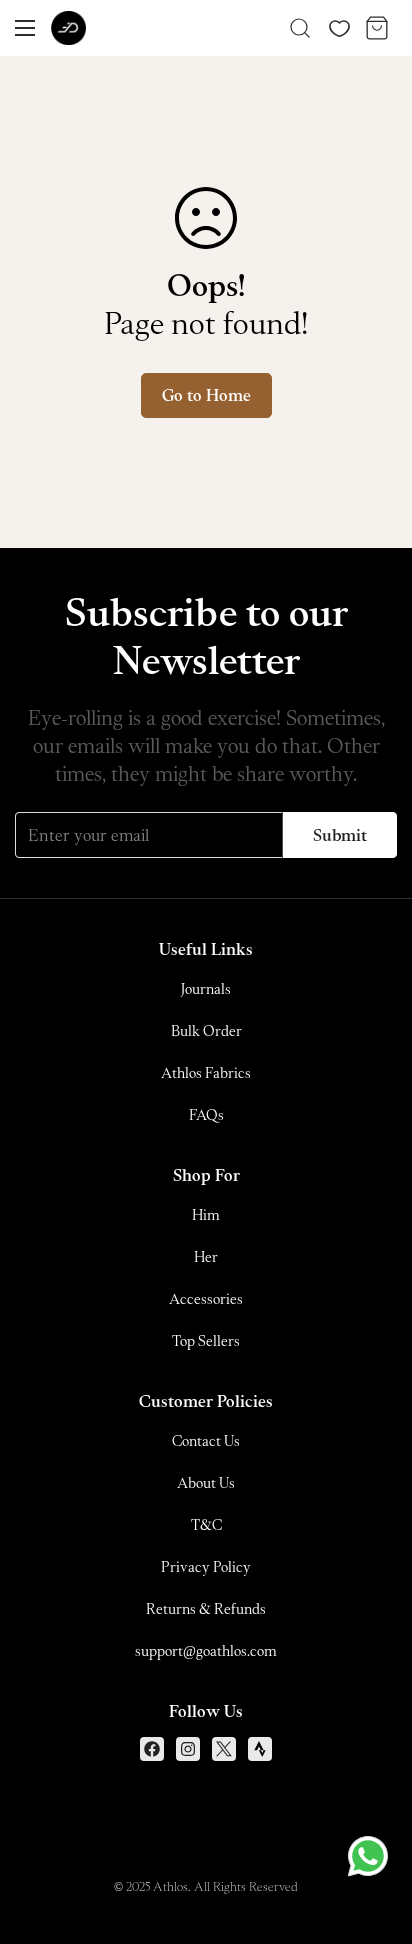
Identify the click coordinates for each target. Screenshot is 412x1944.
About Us (206, 1482)
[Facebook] (152, 1749)
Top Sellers (206, 1340)
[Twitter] (224, 1749)
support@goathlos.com (206, 1650)
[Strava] (260, 1749)
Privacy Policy (206, 1566)
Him (206, 1214)
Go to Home (206, 395)
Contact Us (206, 1440)
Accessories (206, 1298)
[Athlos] (68, 28)
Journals (206, 988)
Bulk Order (206, 1030)
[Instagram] (188, 1749)
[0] (377, 28)
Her (206, 1256)
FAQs (206, 1114)
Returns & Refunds (206, 1608)
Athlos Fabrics (206, 1072)
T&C (206, 1524)
